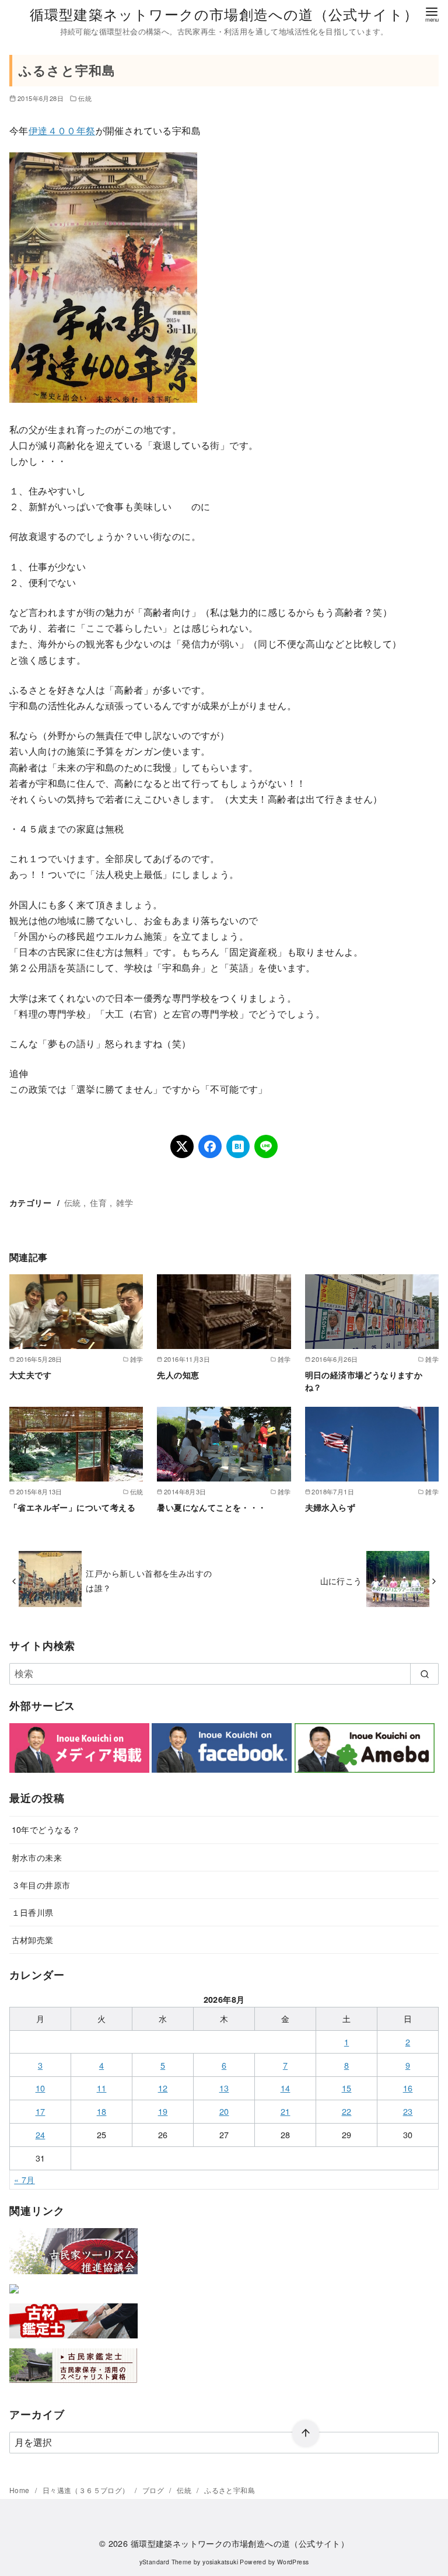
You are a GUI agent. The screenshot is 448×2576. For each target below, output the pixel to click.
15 (347, 2088)
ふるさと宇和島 (230, 2490)
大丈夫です (30, 1375)
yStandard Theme (166, 2562)
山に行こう (341, 1580)
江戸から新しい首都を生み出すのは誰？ (149, 1580)
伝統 (85, 98)
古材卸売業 (33, 1939)
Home (20, 2490)
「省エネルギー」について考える (72, 1507)
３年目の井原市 (41, 1885)
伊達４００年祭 (62, 130)
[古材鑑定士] (73, 2340)
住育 (98, 1202)
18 (102, 2111)
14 (286, 2088)
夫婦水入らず (330, 1507)
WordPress (293, 2562)
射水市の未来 (37, 1857)
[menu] (432, 14)
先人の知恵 (178, 1375)
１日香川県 (33, 1912)
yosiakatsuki (220, 2562)
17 (41, 2111)
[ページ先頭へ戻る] (306, 2434)
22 (347, 2111)
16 (408, 2088)
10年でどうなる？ (46, 1829)
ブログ (154, 2490)
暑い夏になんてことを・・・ (211, 1507)
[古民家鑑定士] (73, 2385)
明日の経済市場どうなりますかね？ (364, 1381)
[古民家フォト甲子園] (14, 2296)
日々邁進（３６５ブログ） (87, 2490)
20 (224, 2111)
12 (163, 2088)
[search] (424, 1674)
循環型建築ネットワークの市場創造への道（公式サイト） (224, 14)
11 (102, 2088)
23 (408, 2111)
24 (41, 2134)
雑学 (125, 1202)
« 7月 (24, 2179)
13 (224, 2088)
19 (163, 2111)
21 (286, 2111)
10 (41, 2088)
